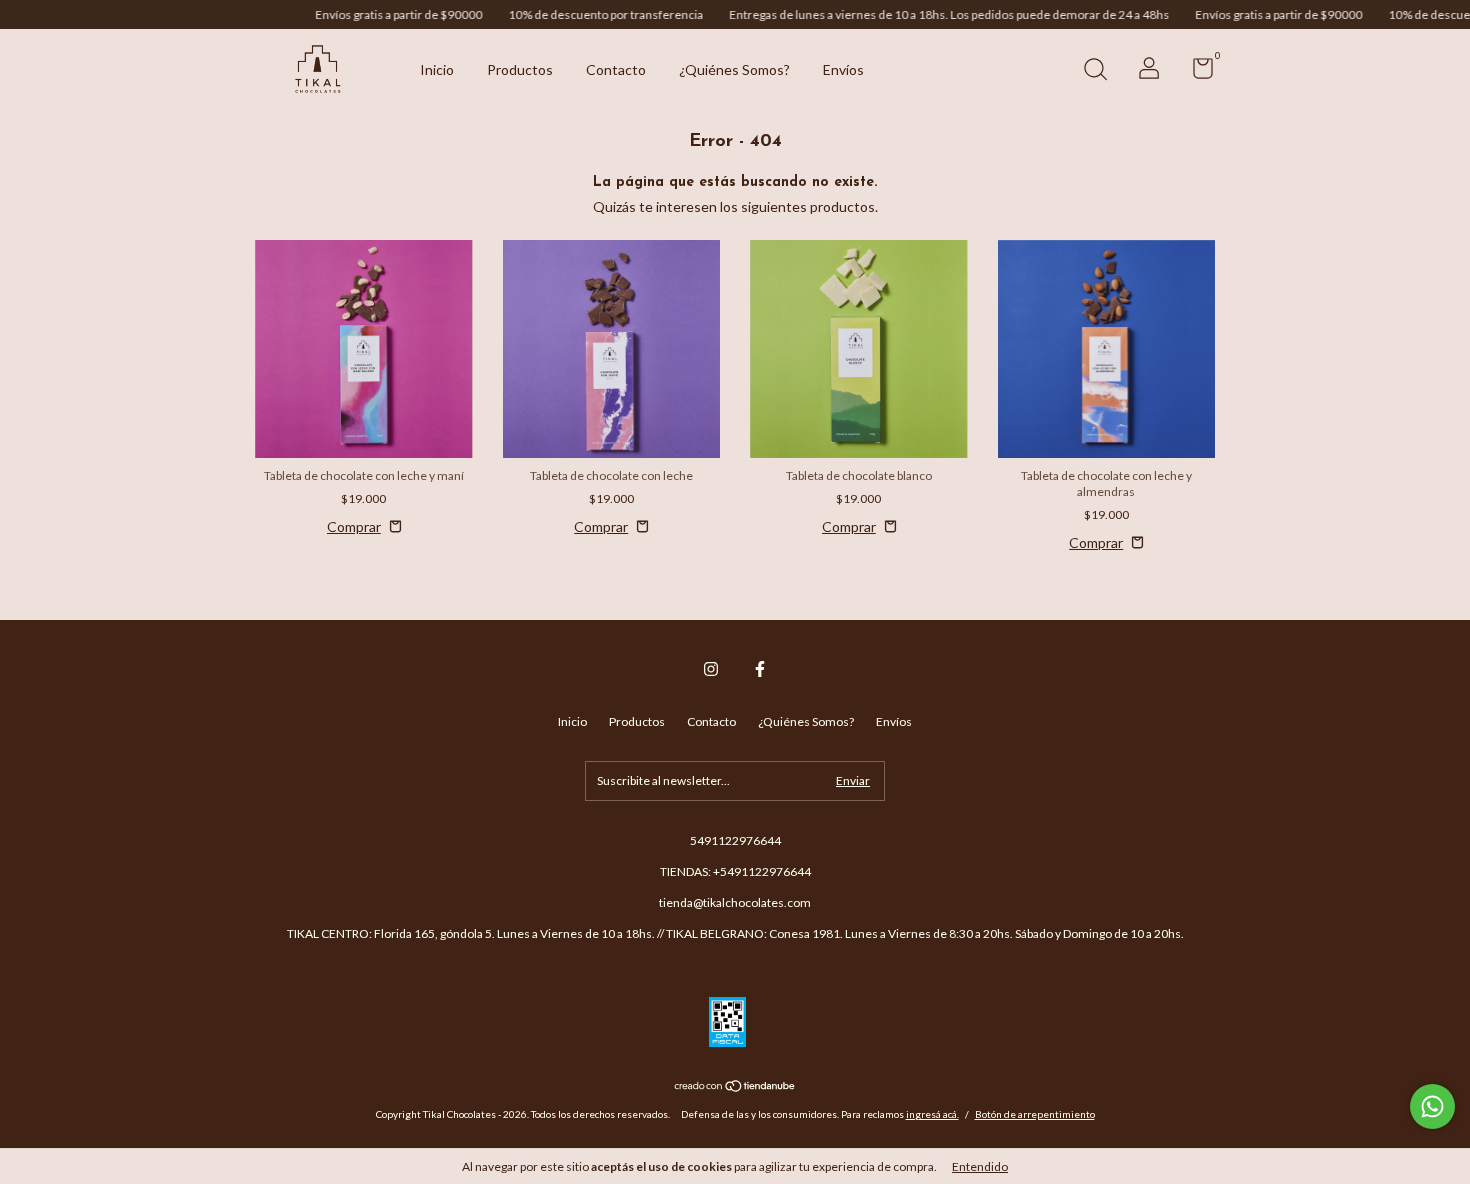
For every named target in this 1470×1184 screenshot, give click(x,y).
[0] (1195, 72)
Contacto (616, 69)
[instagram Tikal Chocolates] (711, 669)
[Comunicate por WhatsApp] (1432, 1106)
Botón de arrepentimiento (1035, 1114)
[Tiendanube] (735, 1087)
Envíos (843, 69)
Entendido (980, 1166)
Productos (520, 69)
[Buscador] (1095, 71)
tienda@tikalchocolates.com (735, 902)
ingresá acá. (932, 1114)
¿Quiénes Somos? (734, 69)
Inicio (437, 69)
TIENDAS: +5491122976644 (735, 871)
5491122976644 (735, 840)
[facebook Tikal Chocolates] (760, 669)
